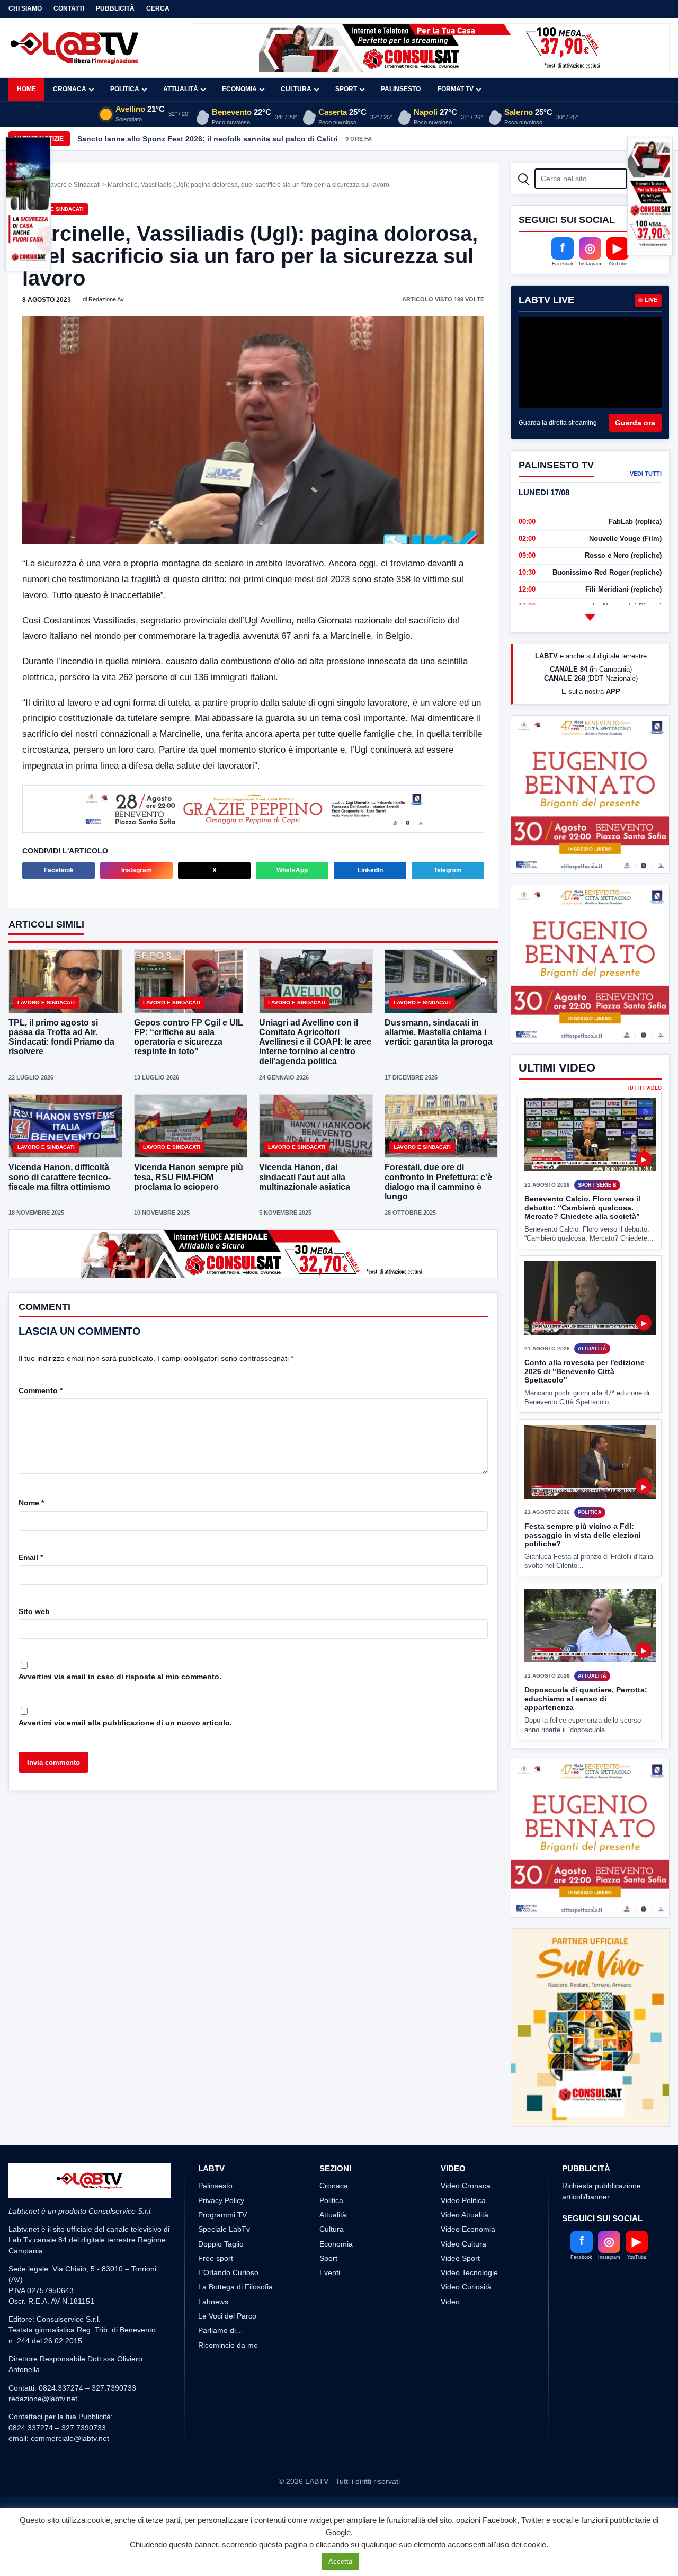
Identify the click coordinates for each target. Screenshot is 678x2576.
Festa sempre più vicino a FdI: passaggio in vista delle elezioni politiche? (583, 1535)
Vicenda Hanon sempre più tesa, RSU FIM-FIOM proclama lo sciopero (189, 1177)
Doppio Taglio (221, 2244)
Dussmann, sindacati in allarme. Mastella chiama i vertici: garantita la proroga (439, 1032)
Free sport (216, 2258)
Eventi (330, 2272)
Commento (41, 1390)
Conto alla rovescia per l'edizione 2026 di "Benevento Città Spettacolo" (585, 1371)
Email (31, 1557)
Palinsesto (401, 89)
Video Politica (463, 2200)
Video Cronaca (466, 2186)
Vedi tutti (646, 474)
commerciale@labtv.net (70, 2438)
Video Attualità (465, 2215)
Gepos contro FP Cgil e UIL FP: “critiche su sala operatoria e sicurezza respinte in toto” (189, 1037)
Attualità (181, 89)
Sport (346, 89)
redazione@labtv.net (43, 2399)
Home (26, 89)
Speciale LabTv (224, 2229)
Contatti (69, 8)
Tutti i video (644, 1088)
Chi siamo (25, 8)
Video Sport (460, 2258)
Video (450, 2302)
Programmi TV (222, 2215)
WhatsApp (292, 870)
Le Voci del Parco (227, 2316)
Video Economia (468, 2229)
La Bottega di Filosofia (235, 2287)
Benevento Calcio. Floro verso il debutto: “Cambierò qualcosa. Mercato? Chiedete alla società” (582, 1207)
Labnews (213, 2302)
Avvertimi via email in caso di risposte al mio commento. (120, 1677)
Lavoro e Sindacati (74, 185)
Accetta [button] (340, 2561)
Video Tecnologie (469, 2272)
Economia (239, 89)
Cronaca (70, 89)
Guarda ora (635, 423)
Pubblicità (115, 8)
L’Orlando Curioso (228, 2272)
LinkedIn (370, 870)
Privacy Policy (221, 2200)
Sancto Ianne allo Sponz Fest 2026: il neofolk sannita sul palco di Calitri (208, 139)
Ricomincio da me (228, 2345)
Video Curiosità (466, 2287)
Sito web (34, 1611)
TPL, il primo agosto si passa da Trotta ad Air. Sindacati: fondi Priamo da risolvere (61, 1037)
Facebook (59, 870)
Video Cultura (463, 2244)
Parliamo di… (221, 2330)
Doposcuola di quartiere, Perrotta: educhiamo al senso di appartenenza (586, 1699)
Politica (125, 89)
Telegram (448, 870)
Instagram (137, 870)
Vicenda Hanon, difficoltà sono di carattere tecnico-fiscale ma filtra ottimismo (60, 1177)
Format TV (456, 89)
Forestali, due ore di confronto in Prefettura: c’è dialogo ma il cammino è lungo (438, 1182)
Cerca (158, 8)
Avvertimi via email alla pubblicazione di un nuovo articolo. (125, 1723)
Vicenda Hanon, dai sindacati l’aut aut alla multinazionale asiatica (305, 1177)
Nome (31, 1503)
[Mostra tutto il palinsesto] (590, 617)
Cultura (296, 89)
